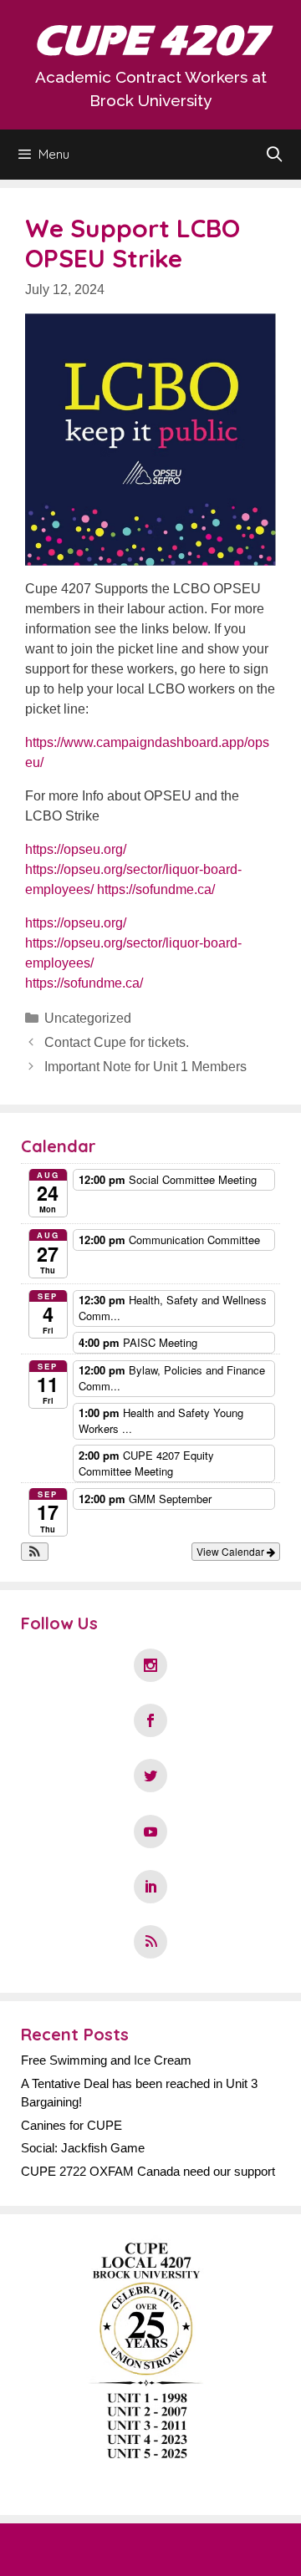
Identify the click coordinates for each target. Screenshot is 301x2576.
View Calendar (232, 1551)
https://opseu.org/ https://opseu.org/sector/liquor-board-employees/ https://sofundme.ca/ (133, 869)
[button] (35, 1552)
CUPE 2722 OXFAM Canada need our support (148, 2171)
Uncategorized (88, 1018)
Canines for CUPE (71, 2125)
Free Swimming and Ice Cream (106, 2060)
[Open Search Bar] (275, 155)
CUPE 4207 (150, 41)
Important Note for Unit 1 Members (145, 1067)
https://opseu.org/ (76, 923)
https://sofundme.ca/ (84, 983)
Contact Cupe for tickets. (117, 1042)
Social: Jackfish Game (83, 2148)
